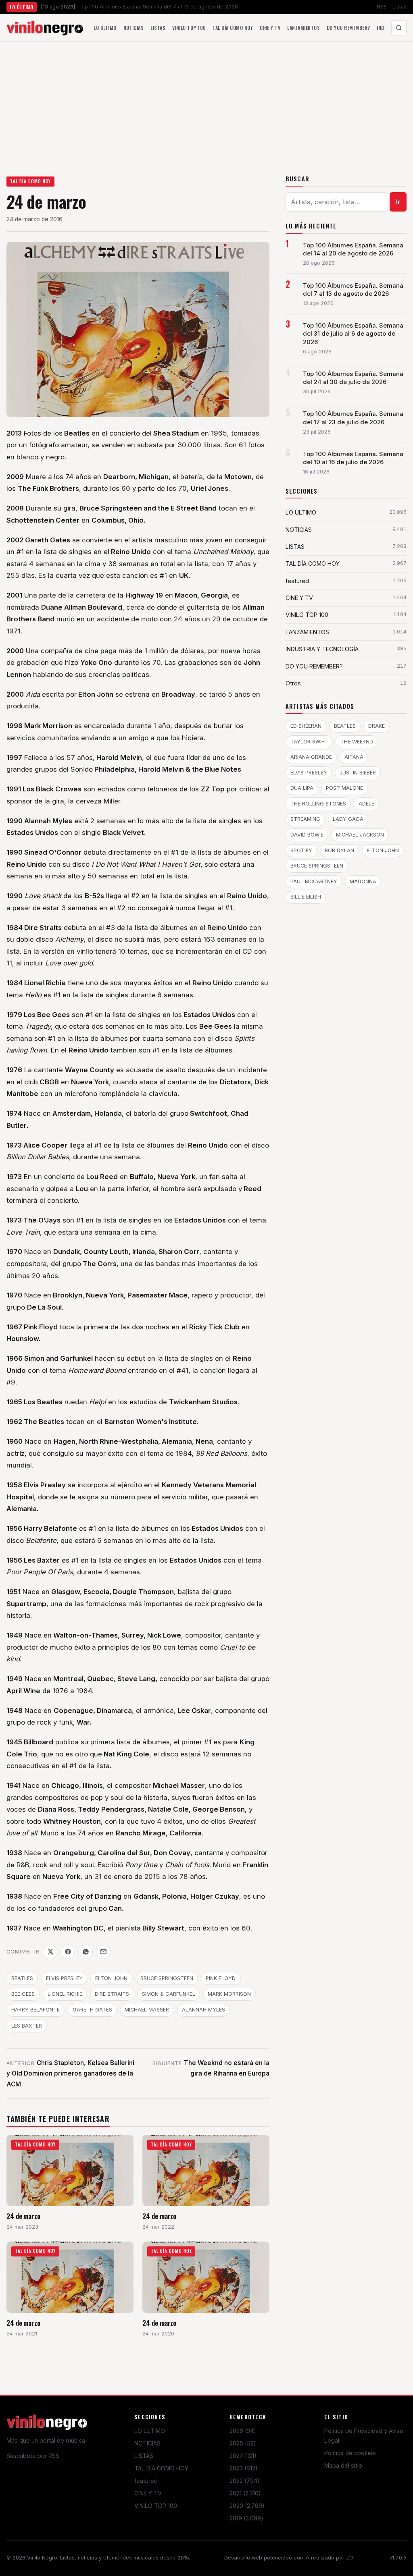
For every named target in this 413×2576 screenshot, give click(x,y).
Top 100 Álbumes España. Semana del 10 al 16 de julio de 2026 (353, 458)
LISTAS (144, 2456)
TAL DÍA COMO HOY (31, 181)
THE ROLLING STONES (318, 804)
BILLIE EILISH (306, 897)
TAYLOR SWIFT (309, 742)
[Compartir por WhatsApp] (86, 1952)
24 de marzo (23, 2216)
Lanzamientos (303, 28)
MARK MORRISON (229, 1994)
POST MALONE (344, 788)
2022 (245, 2481)
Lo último (105, 28)
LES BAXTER (27, 2026)
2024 (243, 2456)
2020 (247, 2506)
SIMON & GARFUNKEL (169, 1994)
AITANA (354, 757)
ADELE (366, 804)
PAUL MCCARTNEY (314, 881)
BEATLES (22, 1978)
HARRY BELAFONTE (35, 2010)
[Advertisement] (206, 102)
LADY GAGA (348, 819)
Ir (398, 202)
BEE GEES (23, 1994)
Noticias (134, 28)
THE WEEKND (357, 742)
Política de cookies (350, 2453)
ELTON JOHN (111, 1978)
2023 (244, 2468)
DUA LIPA (302, 788)
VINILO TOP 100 (156, 2506)
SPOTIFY (301, 850)
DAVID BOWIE (307, 835)
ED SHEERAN (306, 726)
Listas (399, 7)
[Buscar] (399, 28)
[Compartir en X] (50, 1952)
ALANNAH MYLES (203, 2010)
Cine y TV (270, 28)
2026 (243, 2431)
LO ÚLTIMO (150, 2431)
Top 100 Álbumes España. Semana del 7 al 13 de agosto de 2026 (353, 290)
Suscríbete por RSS (33, 2456)
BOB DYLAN (339, 850)
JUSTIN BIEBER (358, 773)
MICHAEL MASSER (147, 2010)
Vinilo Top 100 (189, 28)
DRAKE (376, 726)
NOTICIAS (147, 2443)
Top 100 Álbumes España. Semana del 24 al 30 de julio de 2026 (353, 378)
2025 (243, 2443)
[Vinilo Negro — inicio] (45, 28)
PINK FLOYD (221, 1978)
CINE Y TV (148, 2493)
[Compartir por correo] (103, 1952)
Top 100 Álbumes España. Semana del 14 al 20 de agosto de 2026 (353, 249)
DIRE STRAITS (112, 1994)
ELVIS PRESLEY (64, 1978)
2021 (245, 2493)
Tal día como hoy (233, 28)
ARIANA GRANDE (311, 757)
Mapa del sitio (343, 2465)
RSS (382, 7)
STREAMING (305, 819)
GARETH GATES (92, 2010)
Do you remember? (348, 28)
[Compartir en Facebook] (68, 1952)
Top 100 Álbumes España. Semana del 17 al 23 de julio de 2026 (353, 418)
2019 (246, 2518)
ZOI (350, 2558)
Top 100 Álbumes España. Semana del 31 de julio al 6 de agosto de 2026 (353, 334)
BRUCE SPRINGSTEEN (167, 1978)
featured (146, 2481)
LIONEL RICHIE (65, 1994)
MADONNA (363, 881)
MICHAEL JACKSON (360, 835)
